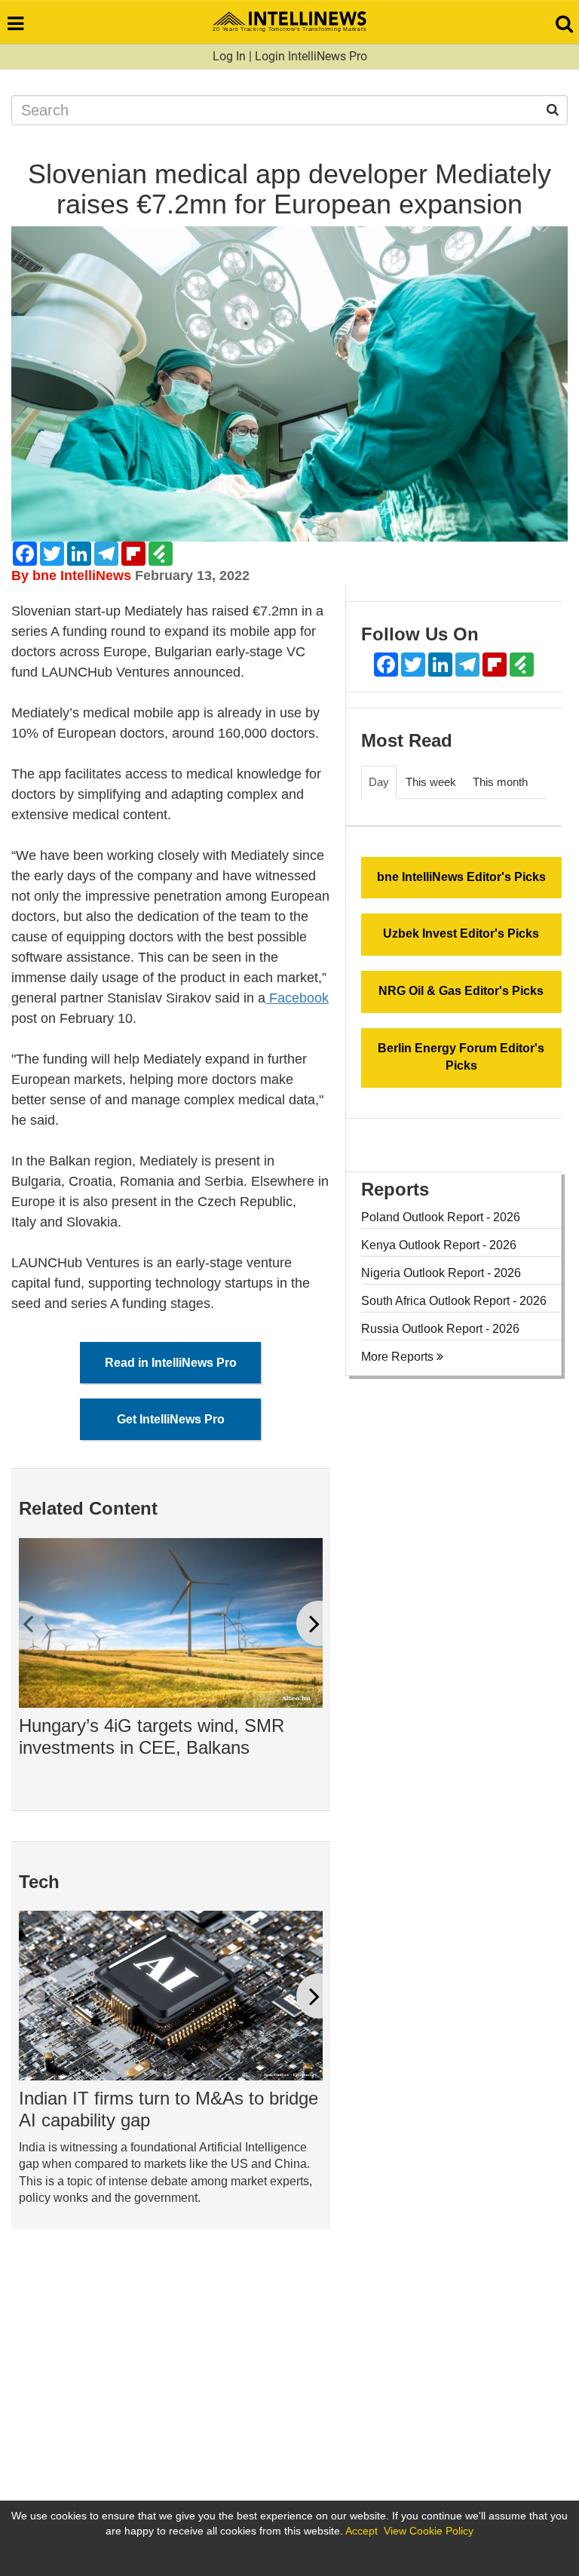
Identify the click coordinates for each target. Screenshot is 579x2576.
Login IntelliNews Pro (311, 56)
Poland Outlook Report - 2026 (441, 1217)
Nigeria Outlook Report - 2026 (441, 1273)
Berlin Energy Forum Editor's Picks (461, 1057)
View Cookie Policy (429, 2531)
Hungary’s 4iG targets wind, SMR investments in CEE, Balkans (152, 1736)
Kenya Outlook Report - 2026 (439, 1245)
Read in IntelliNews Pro (171, 1363)
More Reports (399, 1357)
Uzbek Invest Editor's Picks (461, 933)
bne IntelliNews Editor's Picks (461, 877)
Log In (229, 56)
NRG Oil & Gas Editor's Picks (461, 991)
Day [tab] (379, 782)
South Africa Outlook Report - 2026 (454, 1301)
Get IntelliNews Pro (171, 1419)
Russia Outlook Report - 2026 (440, 1329)
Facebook (297, 998)
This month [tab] (500, 782)
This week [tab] (431, 782)
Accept (361, 2531)
